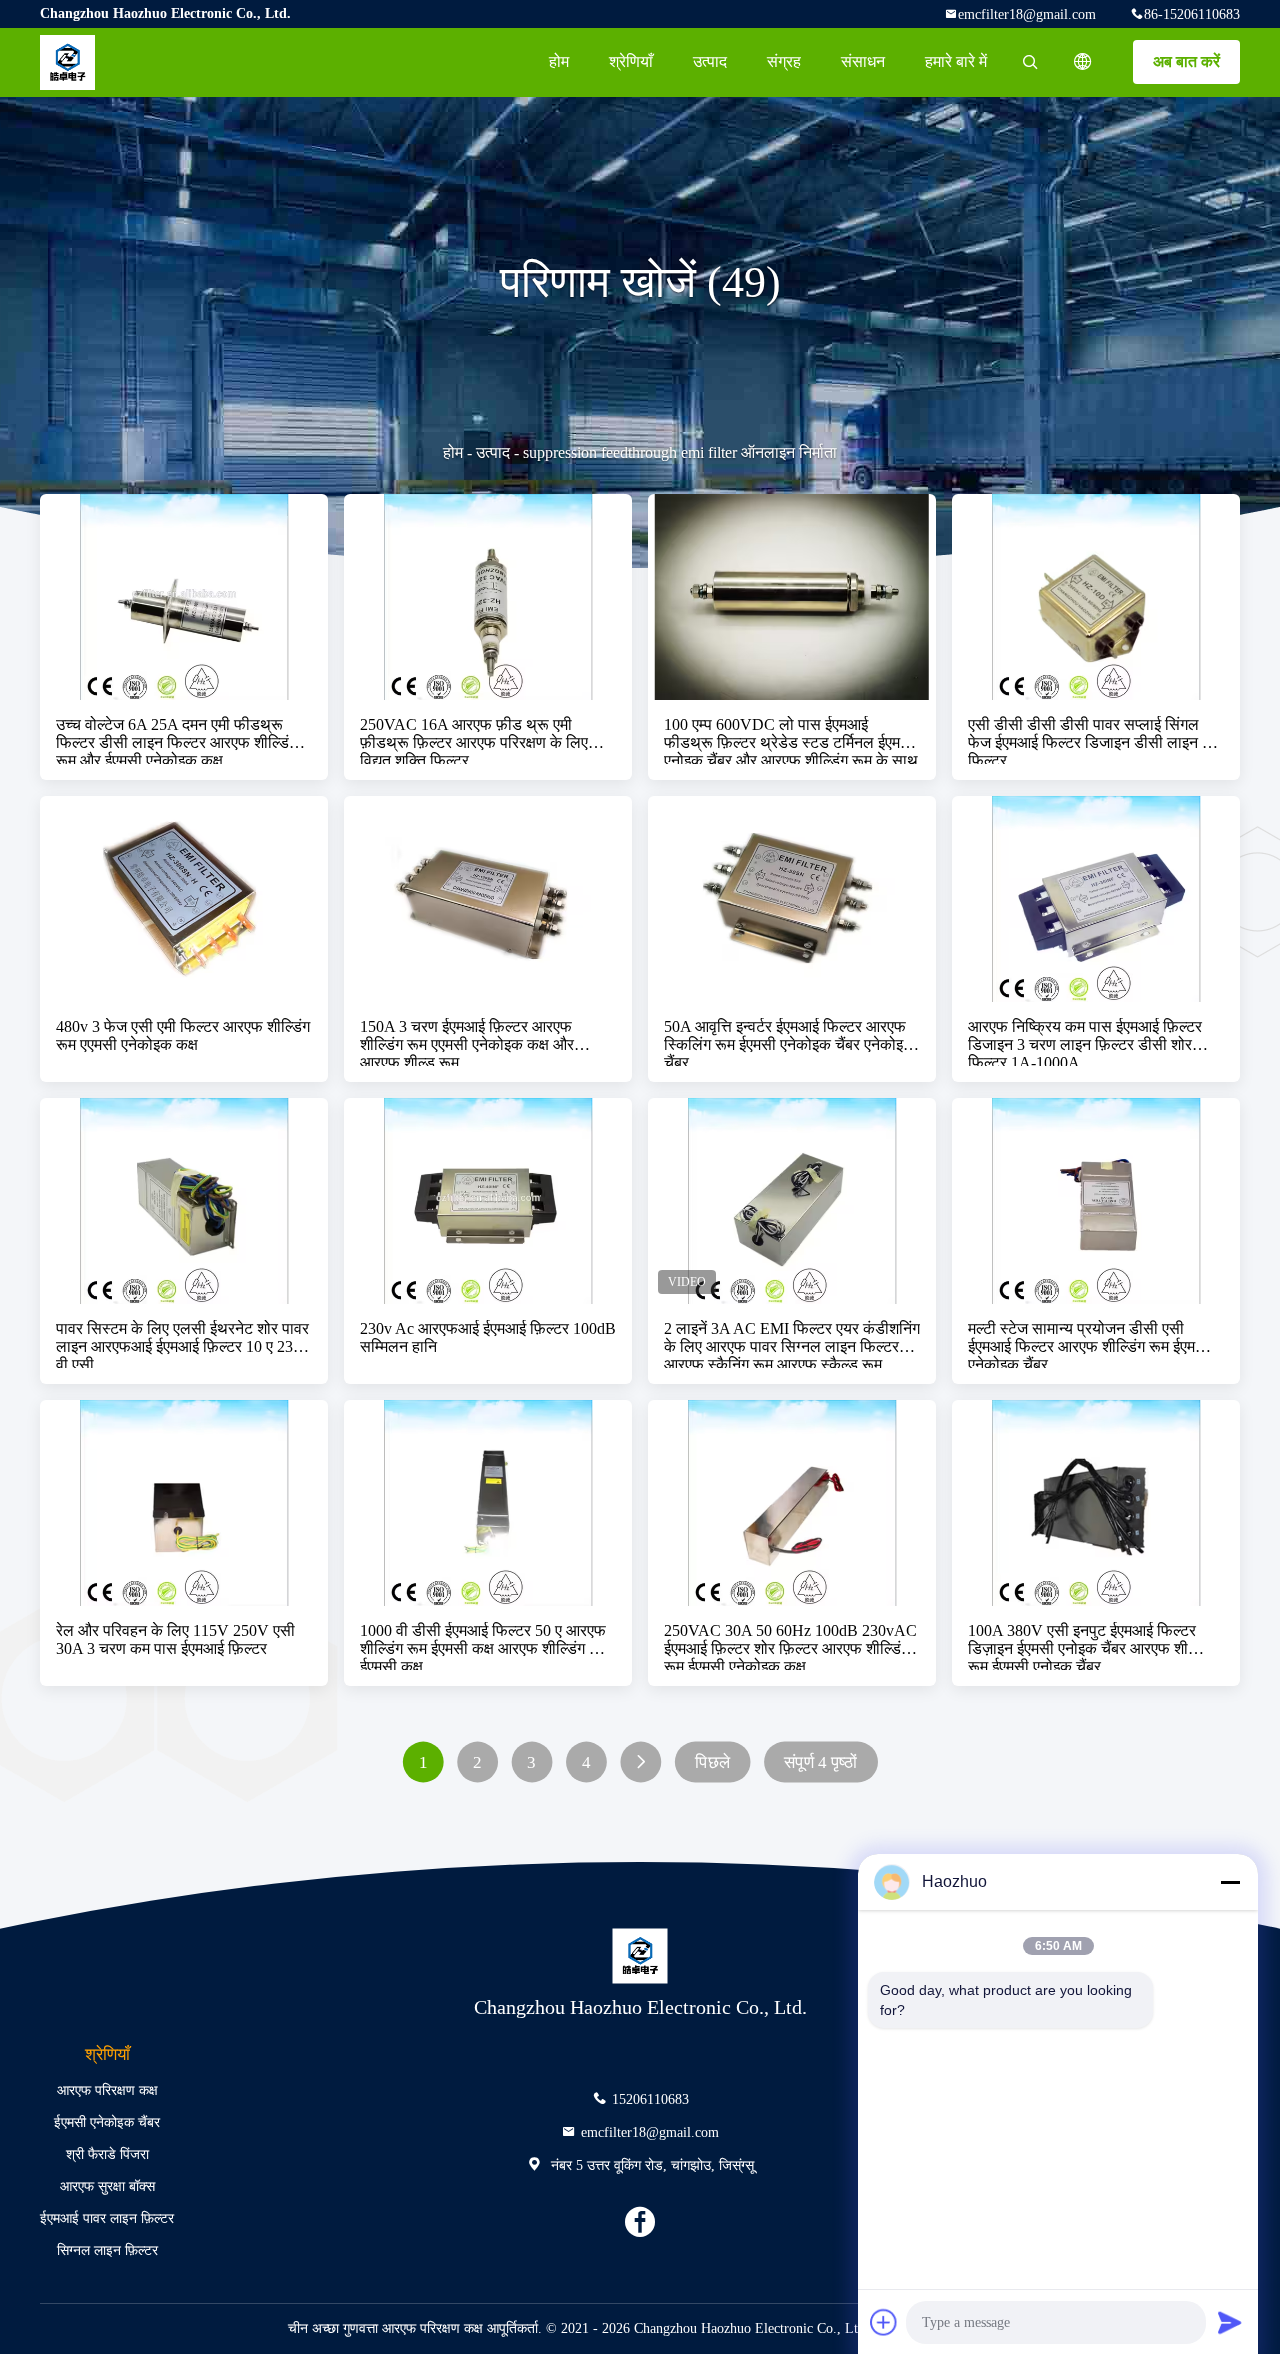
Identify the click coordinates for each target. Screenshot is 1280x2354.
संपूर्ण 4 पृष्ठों (820, 1762)
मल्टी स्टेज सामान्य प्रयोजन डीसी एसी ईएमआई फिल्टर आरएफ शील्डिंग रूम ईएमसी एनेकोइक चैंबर (1089, 1344)
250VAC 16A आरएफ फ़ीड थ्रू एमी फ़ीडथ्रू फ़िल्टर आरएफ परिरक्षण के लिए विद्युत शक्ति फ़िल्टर (474, 740)
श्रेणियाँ (631, 61)
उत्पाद (710, 61)
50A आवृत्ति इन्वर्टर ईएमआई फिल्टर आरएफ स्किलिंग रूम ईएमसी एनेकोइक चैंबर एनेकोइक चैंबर (789, 1042)
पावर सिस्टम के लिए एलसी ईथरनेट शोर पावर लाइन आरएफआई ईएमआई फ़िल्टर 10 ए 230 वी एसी (182, 1344)
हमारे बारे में (956, 61)
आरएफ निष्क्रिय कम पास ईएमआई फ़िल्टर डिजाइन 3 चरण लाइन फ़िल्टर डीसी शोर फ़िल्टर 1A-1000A (1085, 1042)
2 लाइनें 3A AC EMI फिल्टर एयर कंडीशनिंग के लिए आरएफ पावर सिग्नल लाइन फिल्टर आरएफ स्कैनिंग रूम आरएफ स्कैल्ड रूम (792, 1344)
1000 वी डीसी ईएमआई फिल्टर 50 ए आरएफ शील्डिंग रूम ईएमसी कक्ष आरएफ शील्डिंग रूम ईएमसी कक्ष (484, 1646)
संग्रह (784, 61)
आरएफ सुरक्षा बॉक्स (107, 2186)
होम (559, 61)
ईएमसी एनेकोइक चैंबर (107, 2122)
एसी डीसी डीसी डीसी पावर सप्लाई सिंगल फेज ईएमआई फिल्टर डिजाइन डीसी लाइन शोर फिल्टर (1095, 740)
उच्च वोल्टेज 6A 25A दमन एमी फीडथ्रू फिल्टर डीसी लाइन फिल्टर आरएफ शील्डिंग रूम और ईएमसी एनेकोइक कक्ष (176, 740)
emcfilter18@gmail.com (1027, 14)
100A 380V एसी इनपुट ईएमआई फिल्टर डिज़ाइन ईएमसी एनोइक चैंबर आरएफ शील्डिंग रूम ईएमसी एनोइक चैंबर (1092, 1646)
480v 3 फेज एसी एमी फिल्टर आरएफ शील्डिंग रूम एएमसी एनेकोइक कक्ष (183, 1035)
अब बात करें (1186, 61)
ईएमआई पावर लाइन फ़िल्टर (107, 2218)
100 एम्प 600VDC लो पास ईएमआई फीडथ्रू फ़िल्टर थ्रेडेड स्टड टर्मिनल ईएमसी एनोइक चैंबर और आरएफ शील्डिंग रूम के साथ (791, 740)
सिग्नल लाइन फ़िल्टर (107, 2250)
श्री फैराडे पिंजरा (107, 2154)
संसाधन (863, 61)
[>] (640, 1762)
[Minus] (1230, 1882)
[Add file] (884, 2322)
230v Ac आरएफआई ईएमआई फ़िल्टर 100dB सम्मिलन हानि (488, 1337)
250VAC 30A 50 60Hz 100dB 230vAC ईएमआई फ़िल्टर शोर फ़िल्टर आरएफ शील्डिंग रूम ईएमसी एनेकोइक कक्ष (790, 1646)
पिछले (712, 1762)
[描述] (1083, 62)
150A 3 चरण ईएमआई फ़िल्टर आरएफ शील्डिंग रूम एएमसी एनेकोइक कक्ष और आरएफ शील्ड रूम (467, 1042)
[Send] (1230, 2322)
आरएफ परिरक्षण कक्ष (107, 2090)
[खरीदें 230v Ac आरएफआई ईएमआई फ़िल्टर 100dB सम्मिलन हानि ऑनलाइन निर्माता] (488, 1201)
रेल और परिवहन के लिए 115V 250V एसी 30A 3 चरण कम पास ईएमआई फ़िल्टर (175, 1639)
